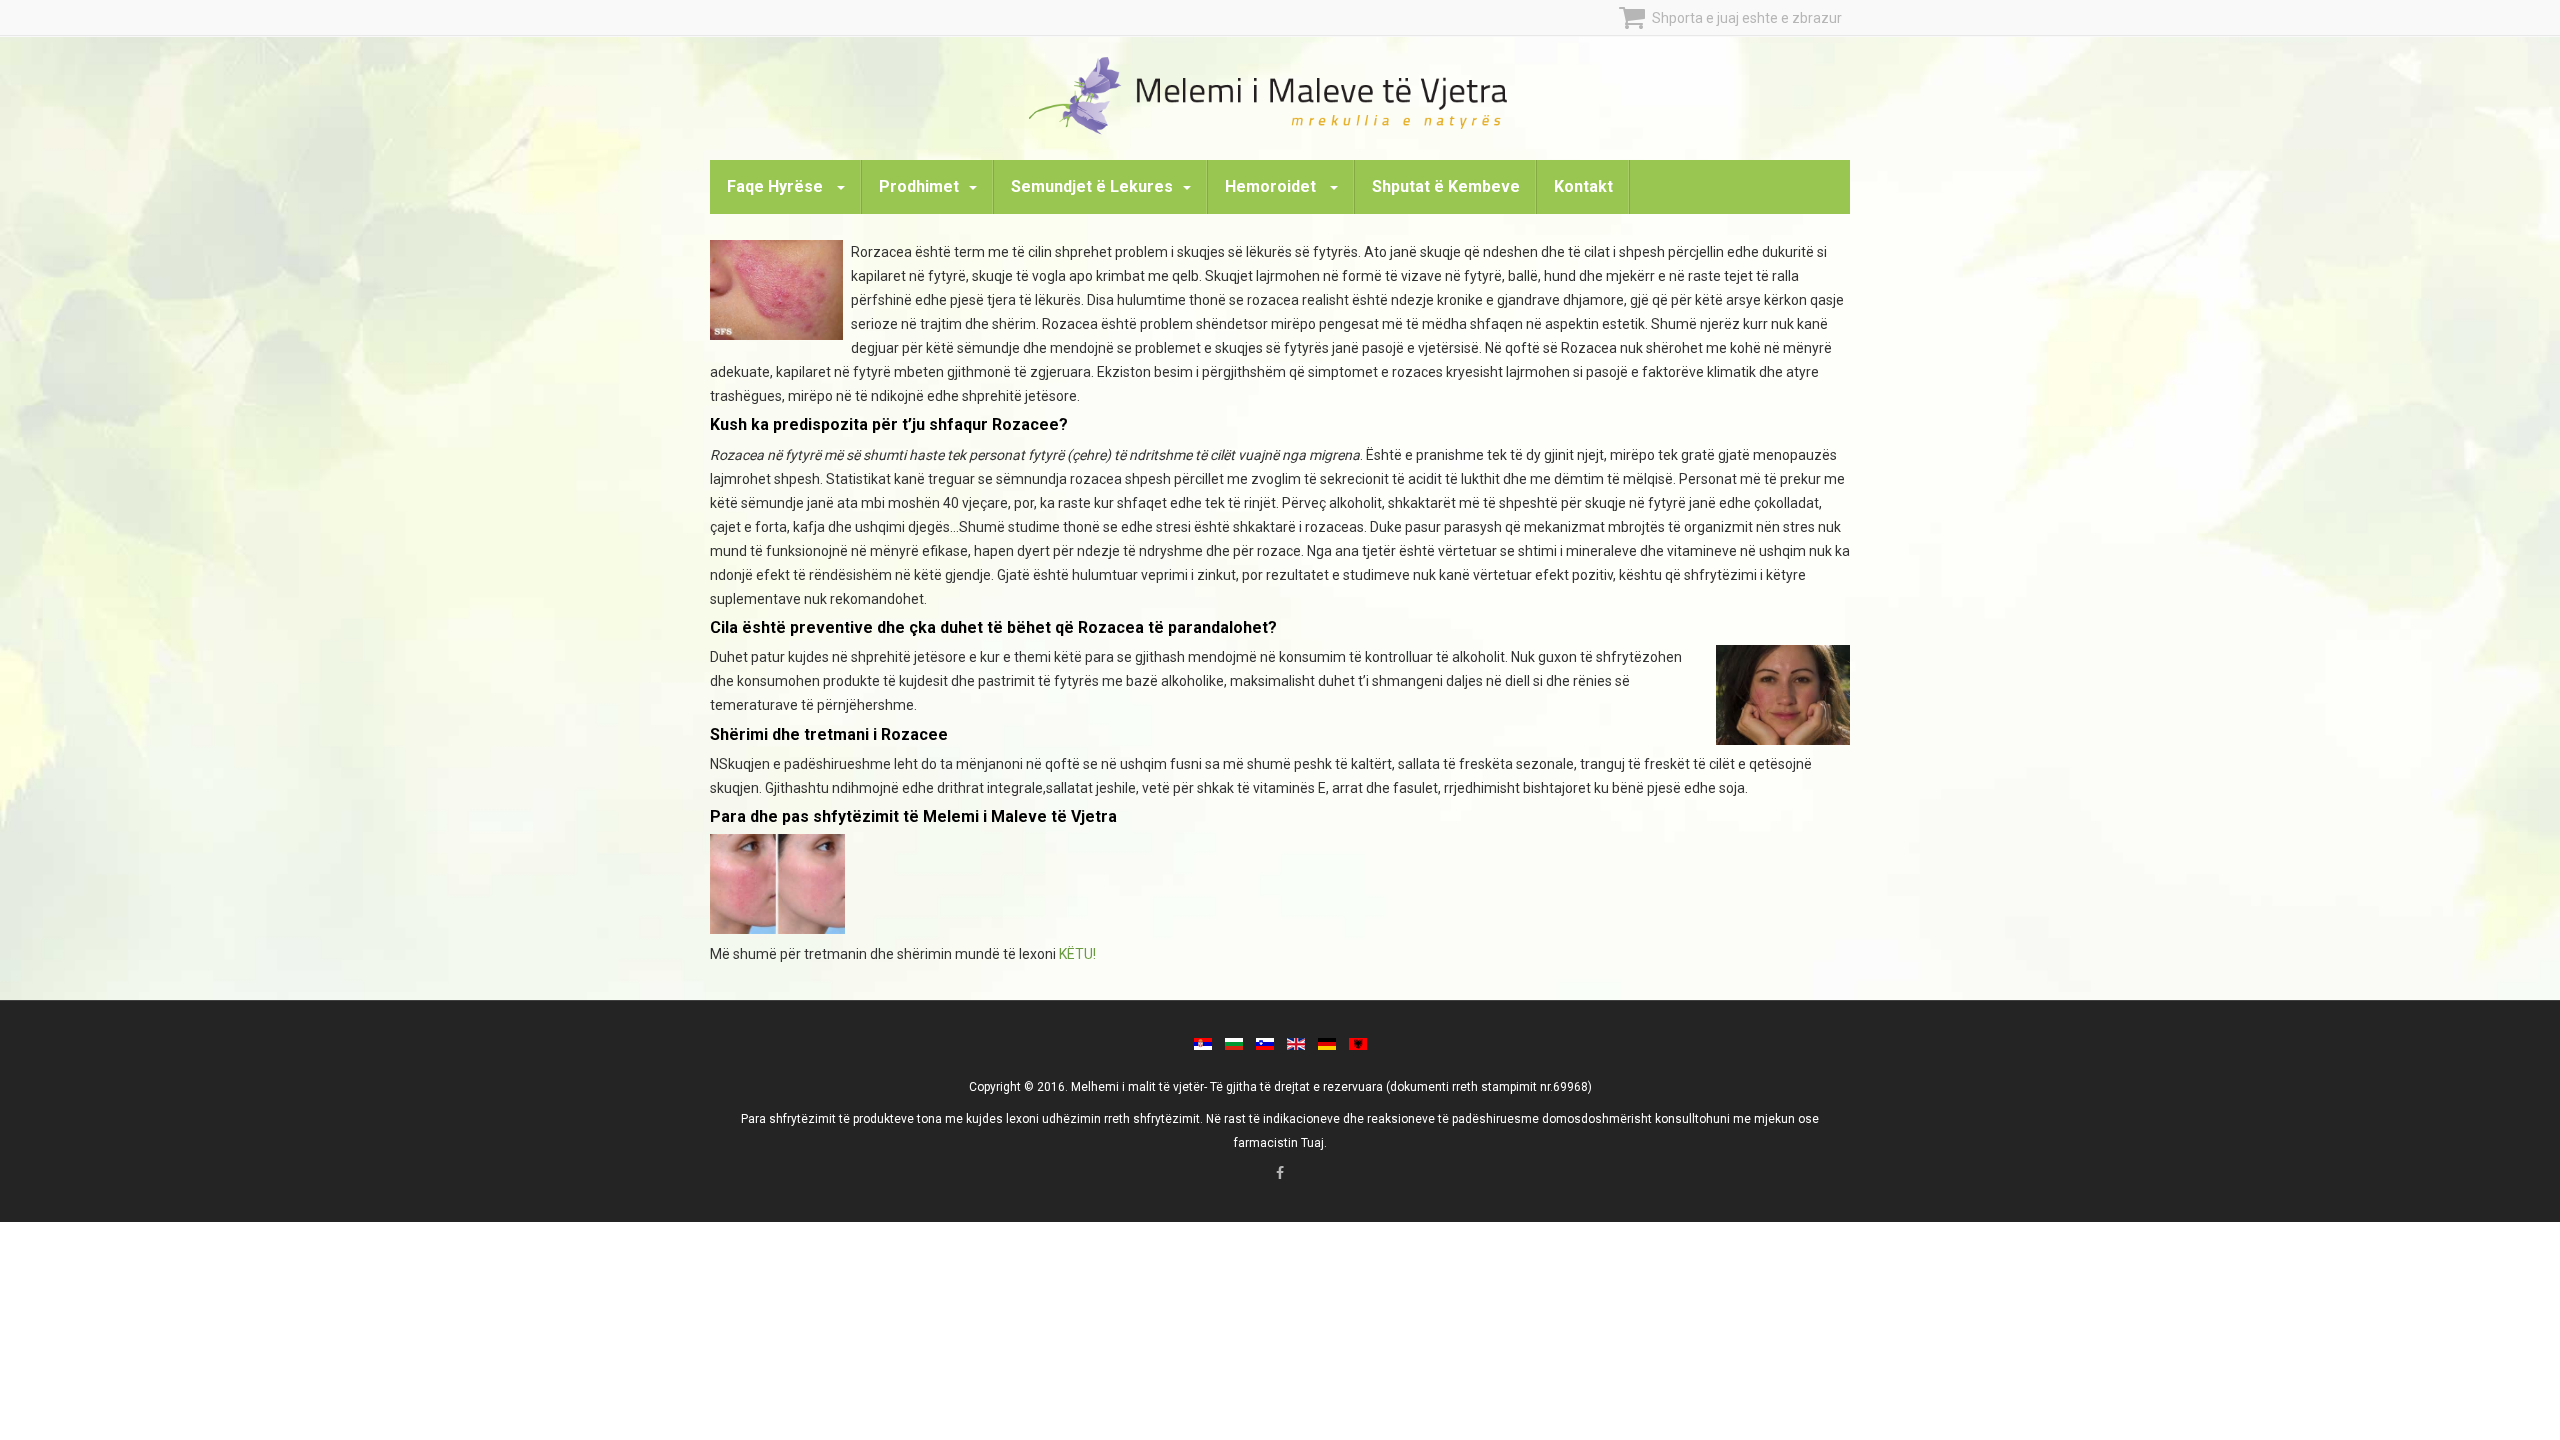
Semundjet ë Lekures (1092, 186)
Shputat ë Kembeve (1446, 186)
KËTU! (1077, 954)
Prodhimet (919, 186)
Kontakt (1583, 186)
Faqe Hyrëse (777, 186)
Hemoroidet (1272, 186)
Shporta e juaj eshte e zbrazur (1745, 18)
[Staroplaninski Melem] (1280, 95)
